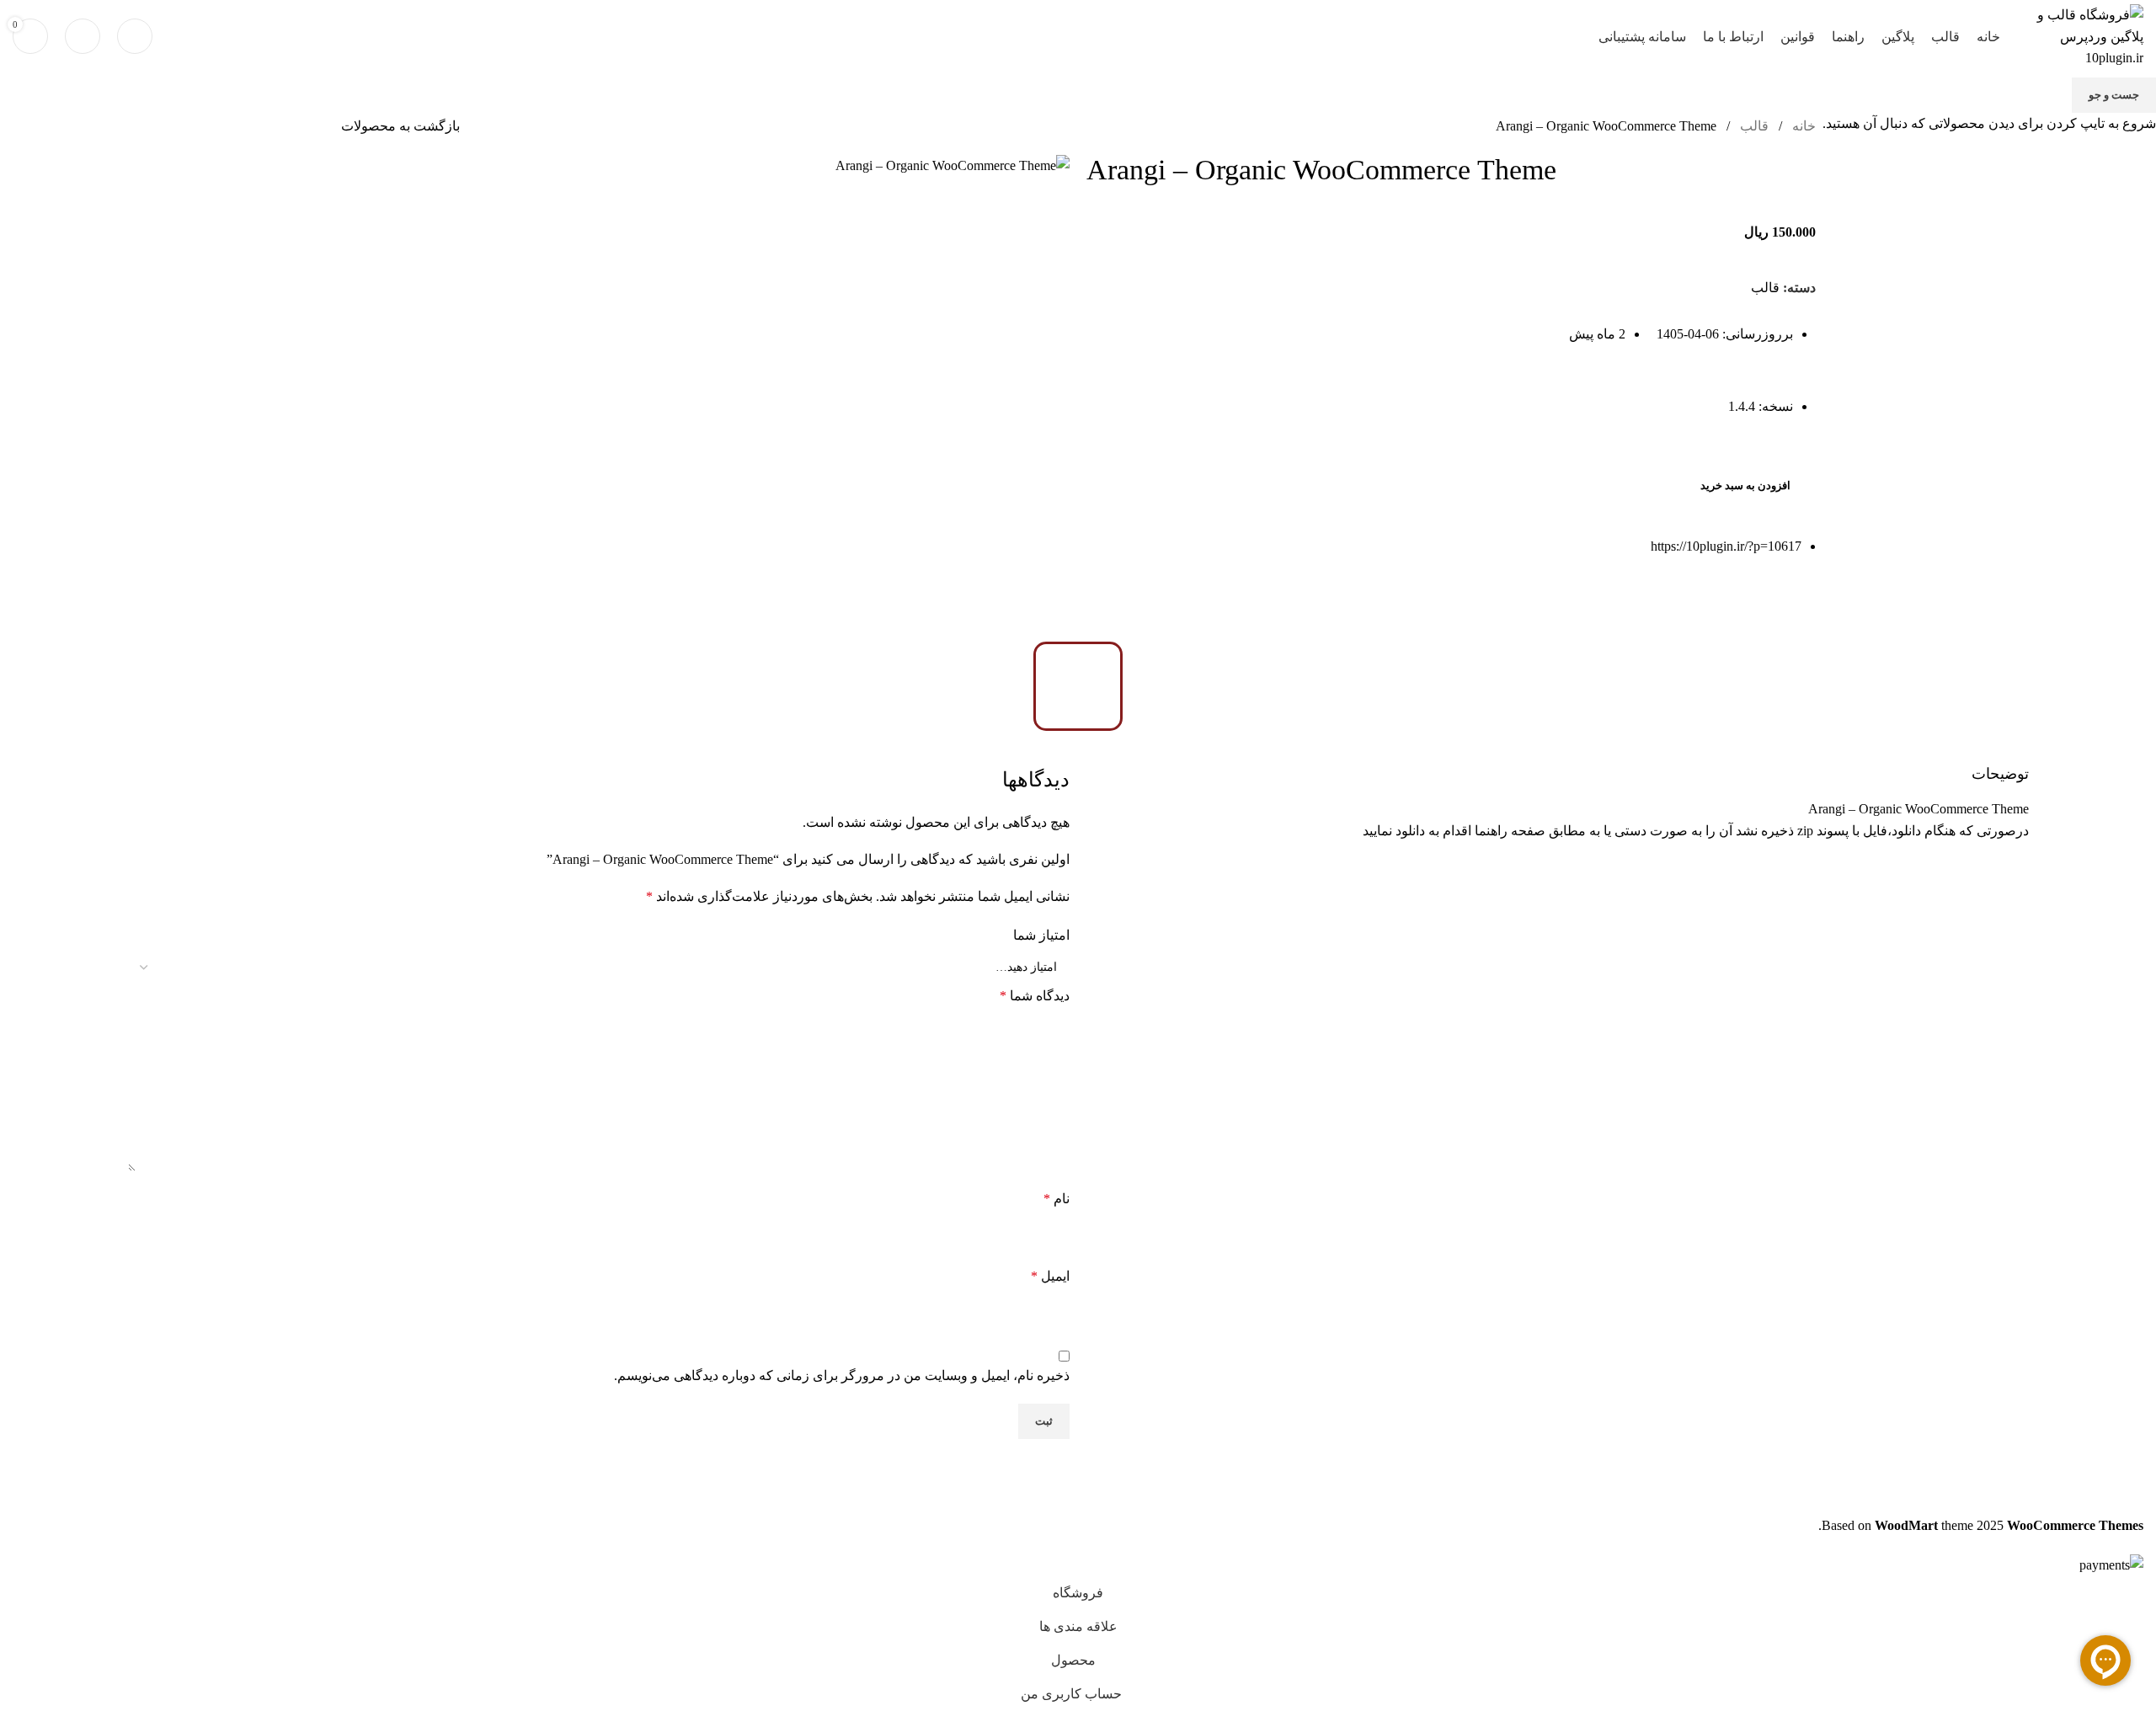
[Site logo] (2080, 35)
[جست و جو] (135, 36)
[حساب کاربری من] (83, 36)
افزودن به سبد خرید (1745, 485)
